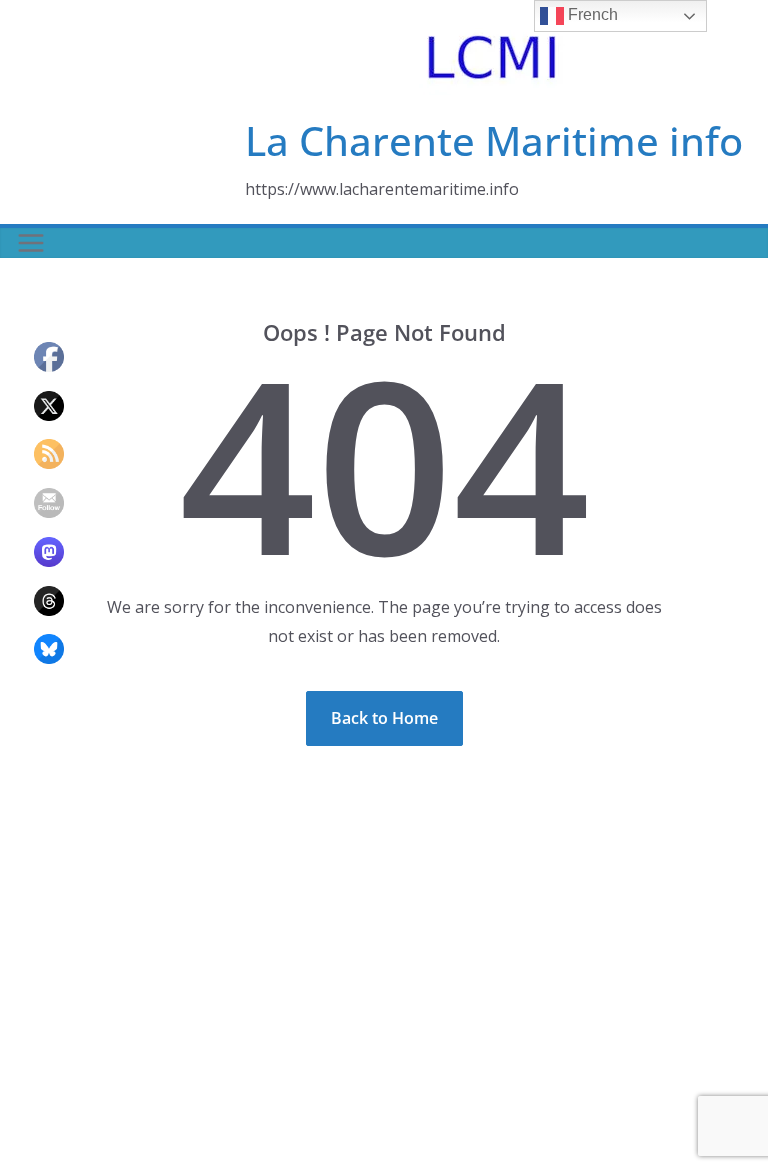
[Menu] (31, 243)
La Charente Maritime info (494, 140)
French (591, 14)
